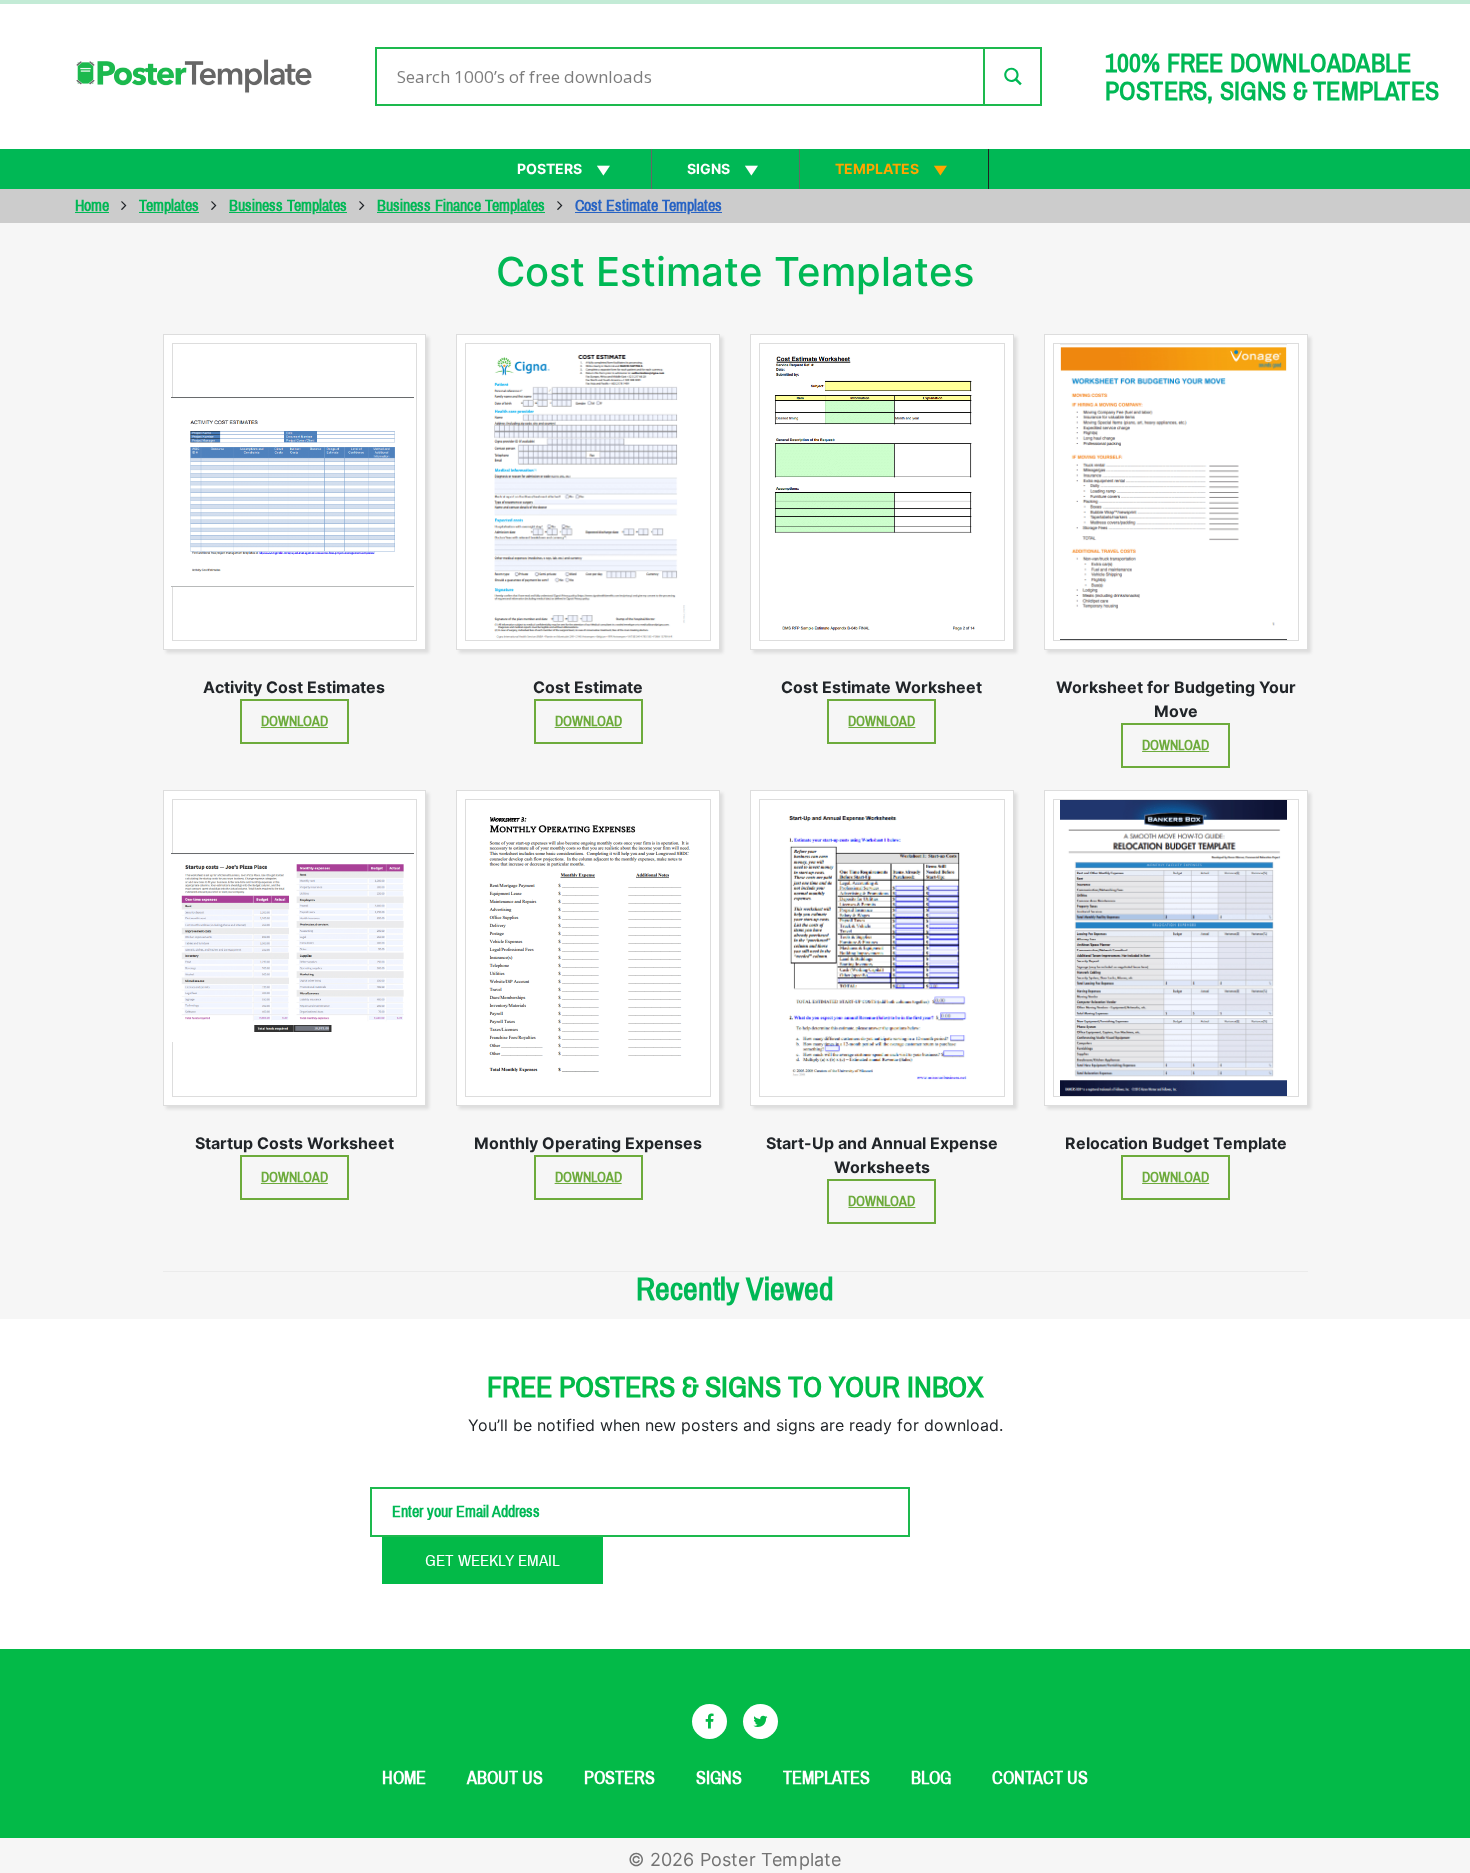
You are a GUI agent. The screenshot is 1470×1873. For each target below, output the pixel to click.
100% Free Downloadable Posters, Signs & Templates (1272, 77)
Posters (549, 168)
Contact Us (1040, 1778)
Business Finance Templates (461, 205)
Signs (708, 168)
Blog (931, 1778)
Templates (877, 168)
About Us (505, 1778)
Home (92, 205)
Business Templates (288, 205)
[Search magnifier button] (1011, 76)
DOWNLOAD (294, 721)
